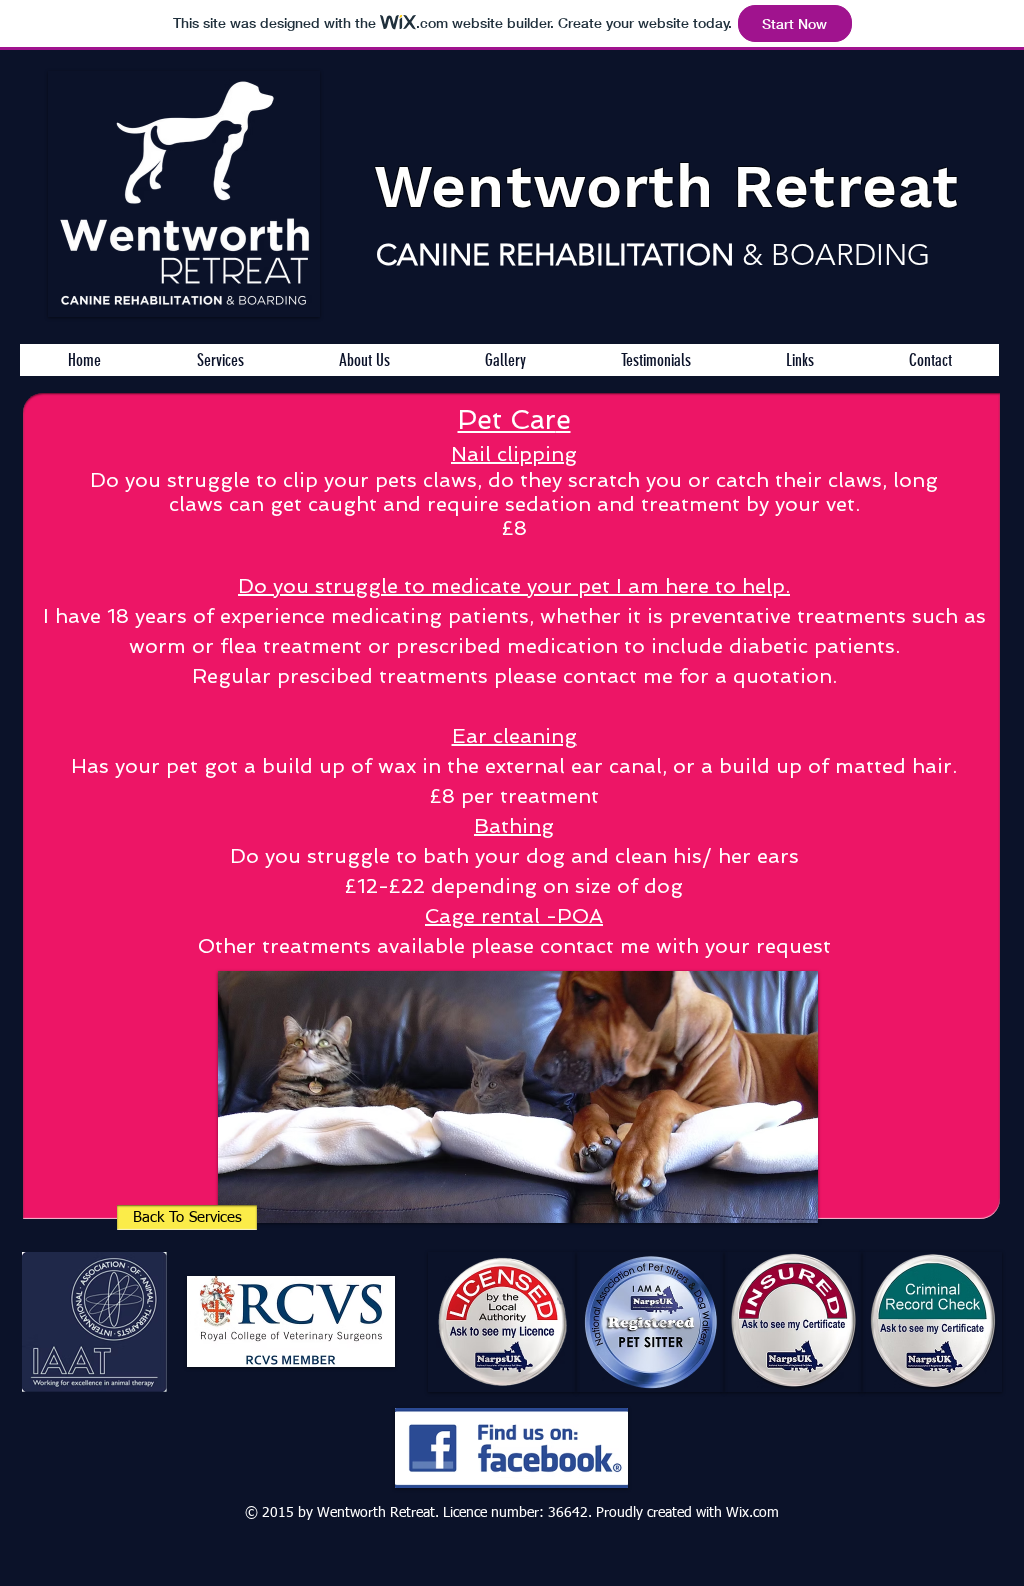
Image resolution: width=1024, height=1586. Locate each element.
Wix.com (752, 1513)
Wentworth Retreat (666, 186)
